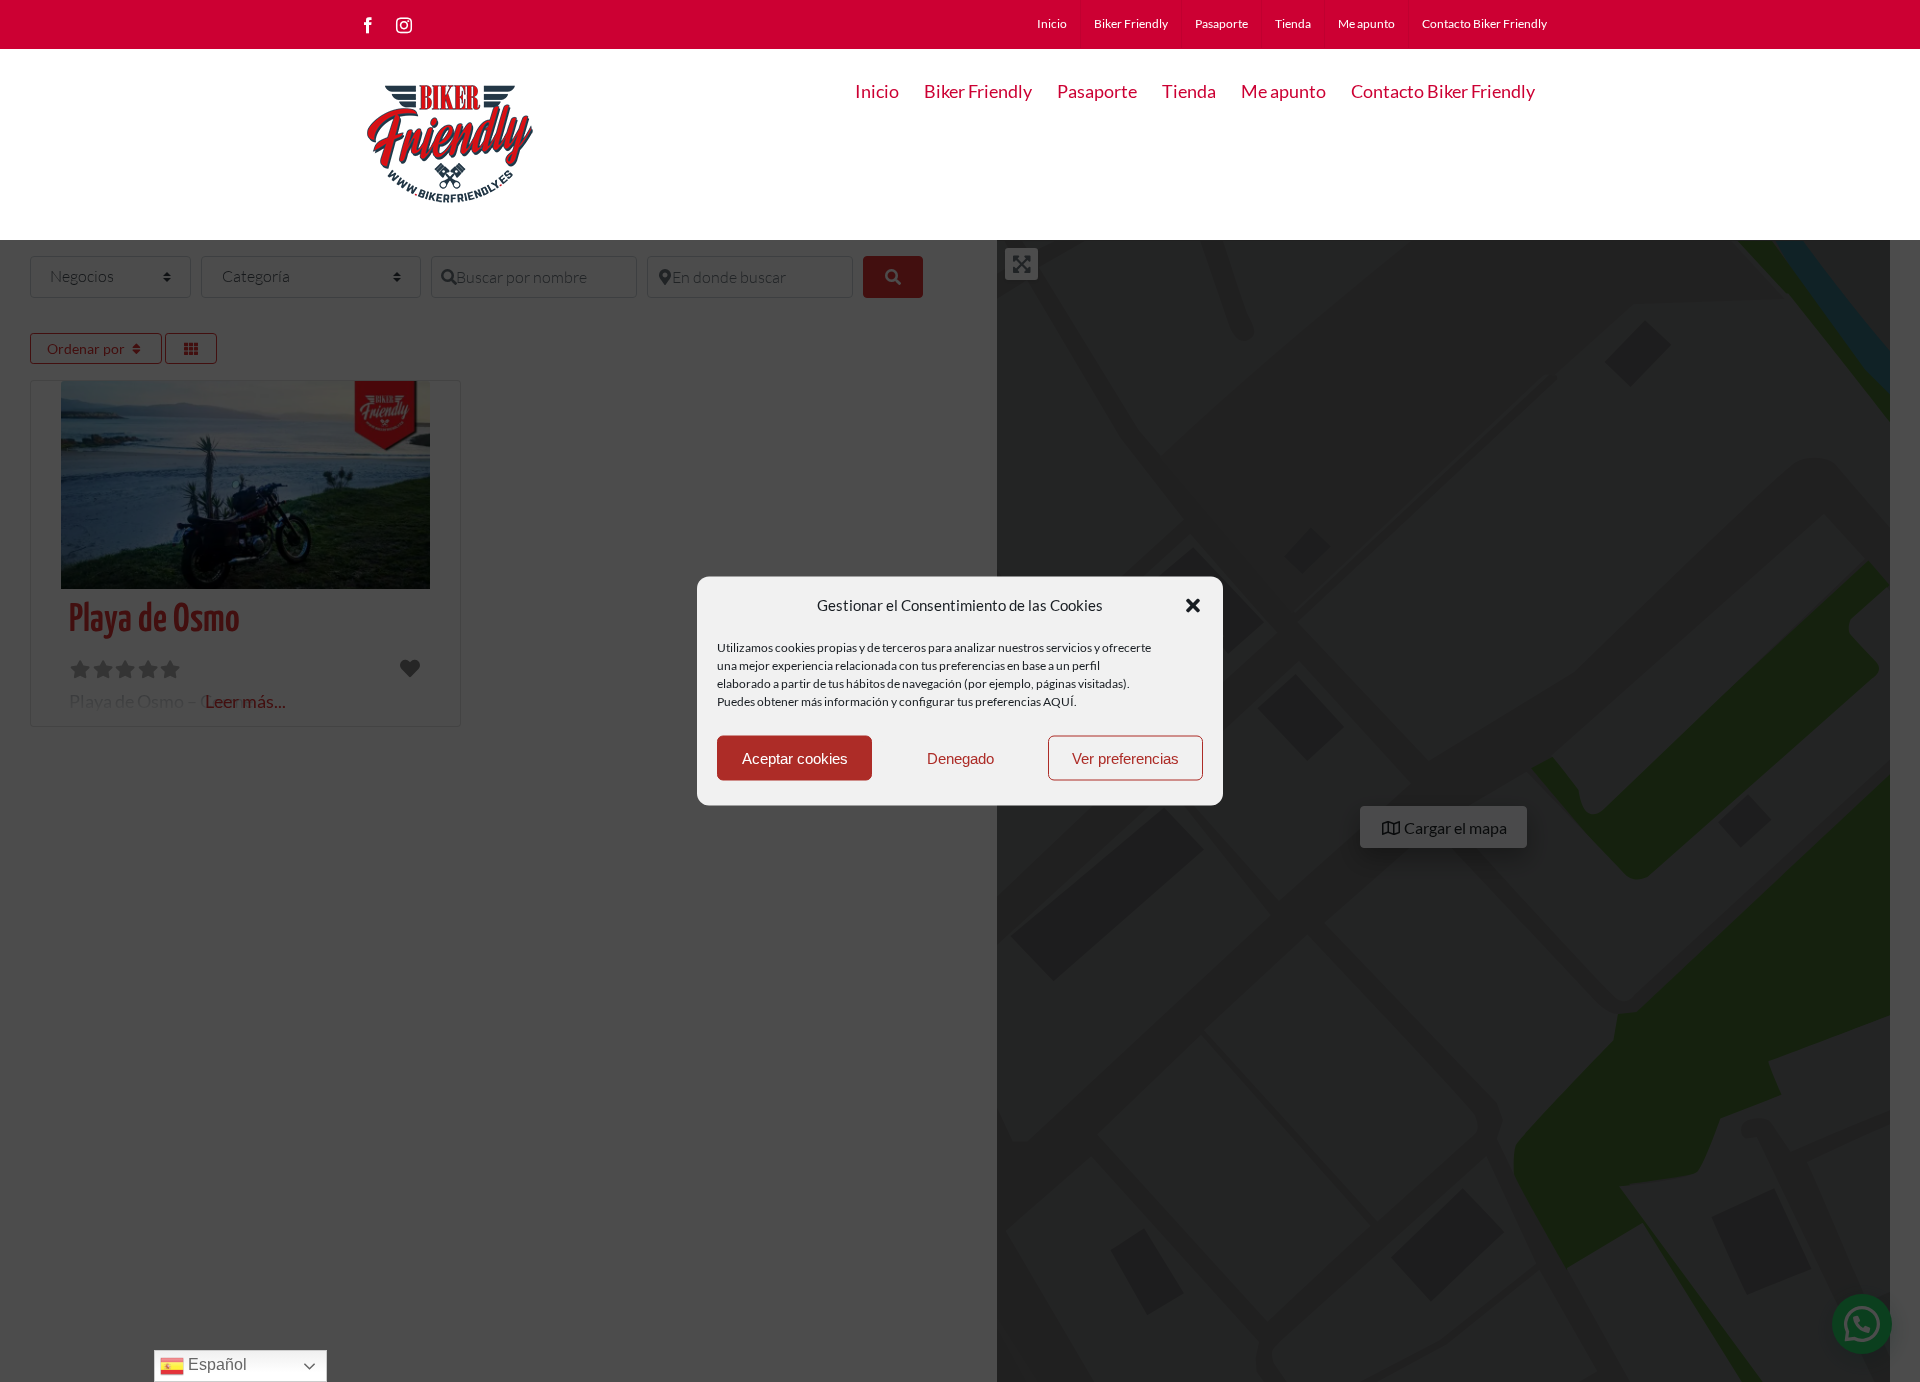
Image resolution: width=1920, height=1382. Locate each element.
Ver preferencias (1125, 757)
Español (215, 1364)
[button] (1193, 605)
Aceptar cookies (795, 757)
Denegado (960, 757)
